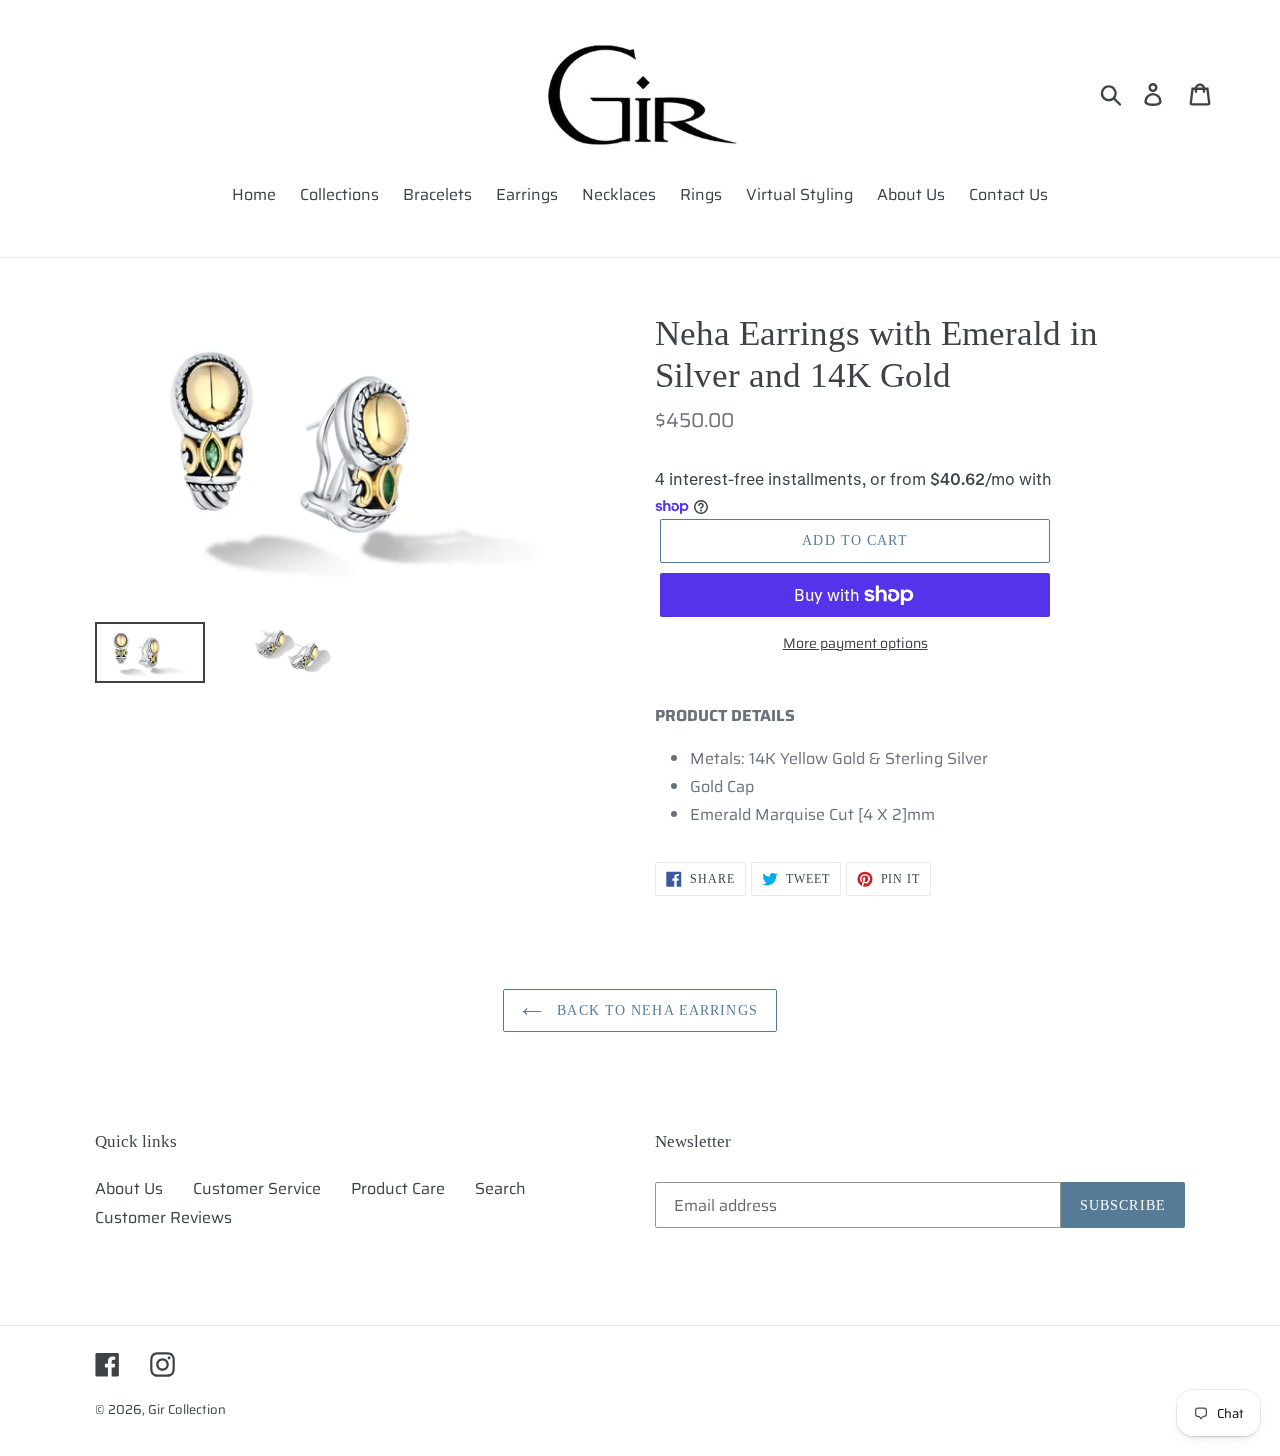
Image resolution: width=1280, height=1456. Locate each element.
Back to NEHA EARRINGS (655, 1010)
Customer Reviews (163, 1217)
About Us (129, 1188)
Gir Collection (187, 1409)
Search (500, 1188)
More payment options (855, 643)
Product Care (398, 1188)
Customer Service (257, 1188)
